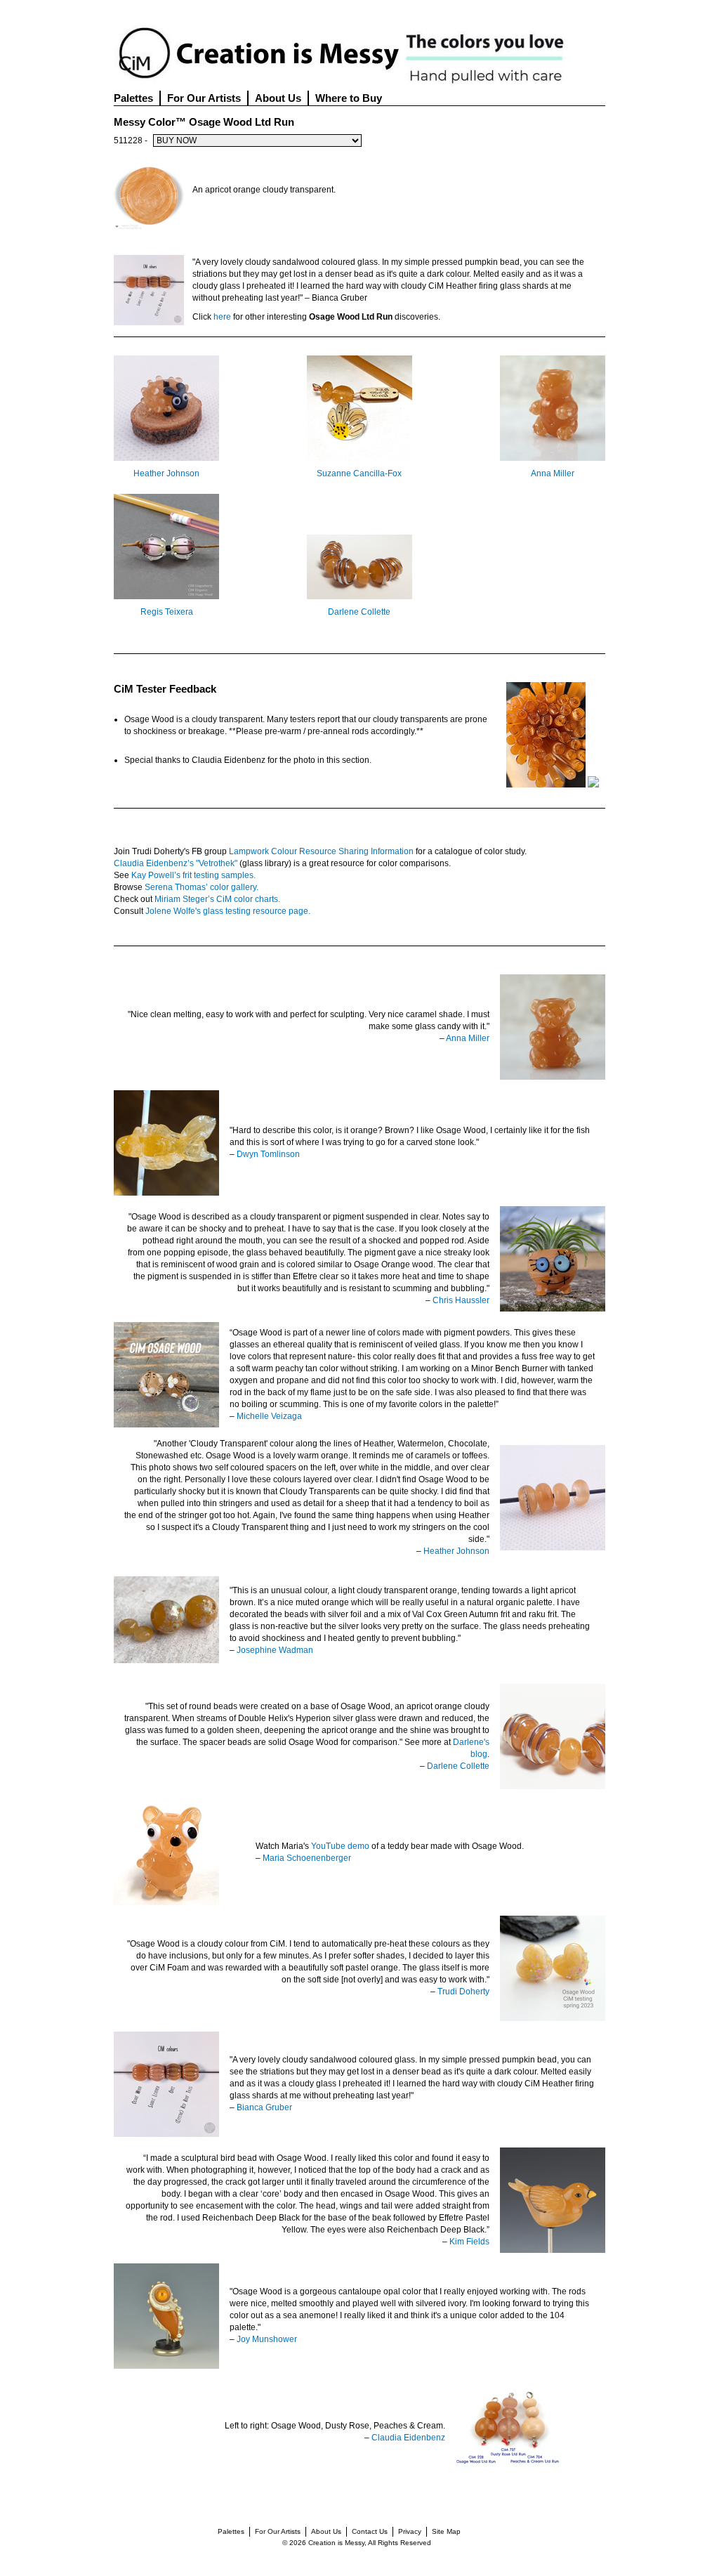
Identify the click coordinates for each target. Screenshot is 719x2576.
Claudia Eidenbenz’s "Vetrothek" (176, 863)
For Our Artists (204, 98)
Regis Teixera (167, 612)
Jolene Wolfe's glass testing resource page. (228, 911)
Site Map (446, 2531)
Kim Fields (469, 2242)
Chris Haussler (461, 1300)
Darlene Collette (359, 612)
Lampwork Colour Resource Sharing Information (321, 851)
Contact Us (370, 2531)
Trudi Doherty (463, 1992)
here (222, 317)
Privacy (410, 2531)
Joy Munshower (267, 2339)
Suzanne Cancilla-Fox (359, 473)
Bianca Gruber (264, 2107)
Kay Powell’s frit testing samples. (193, 875)
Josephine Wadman (275, 1650)
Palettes (133, 98)
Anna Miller (553, 473)
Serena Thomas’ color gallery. (202, 887)
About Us (278, 98)
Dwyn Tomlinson (268, 1154)
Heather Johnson (166, 473)
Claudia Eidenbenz (408, 2438)
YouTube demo (340, 1846)
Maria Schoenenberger (307, 1858)
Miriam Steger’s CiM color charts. (217, 899)
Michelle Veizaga (269, 1416)
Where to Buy (349, 98)
